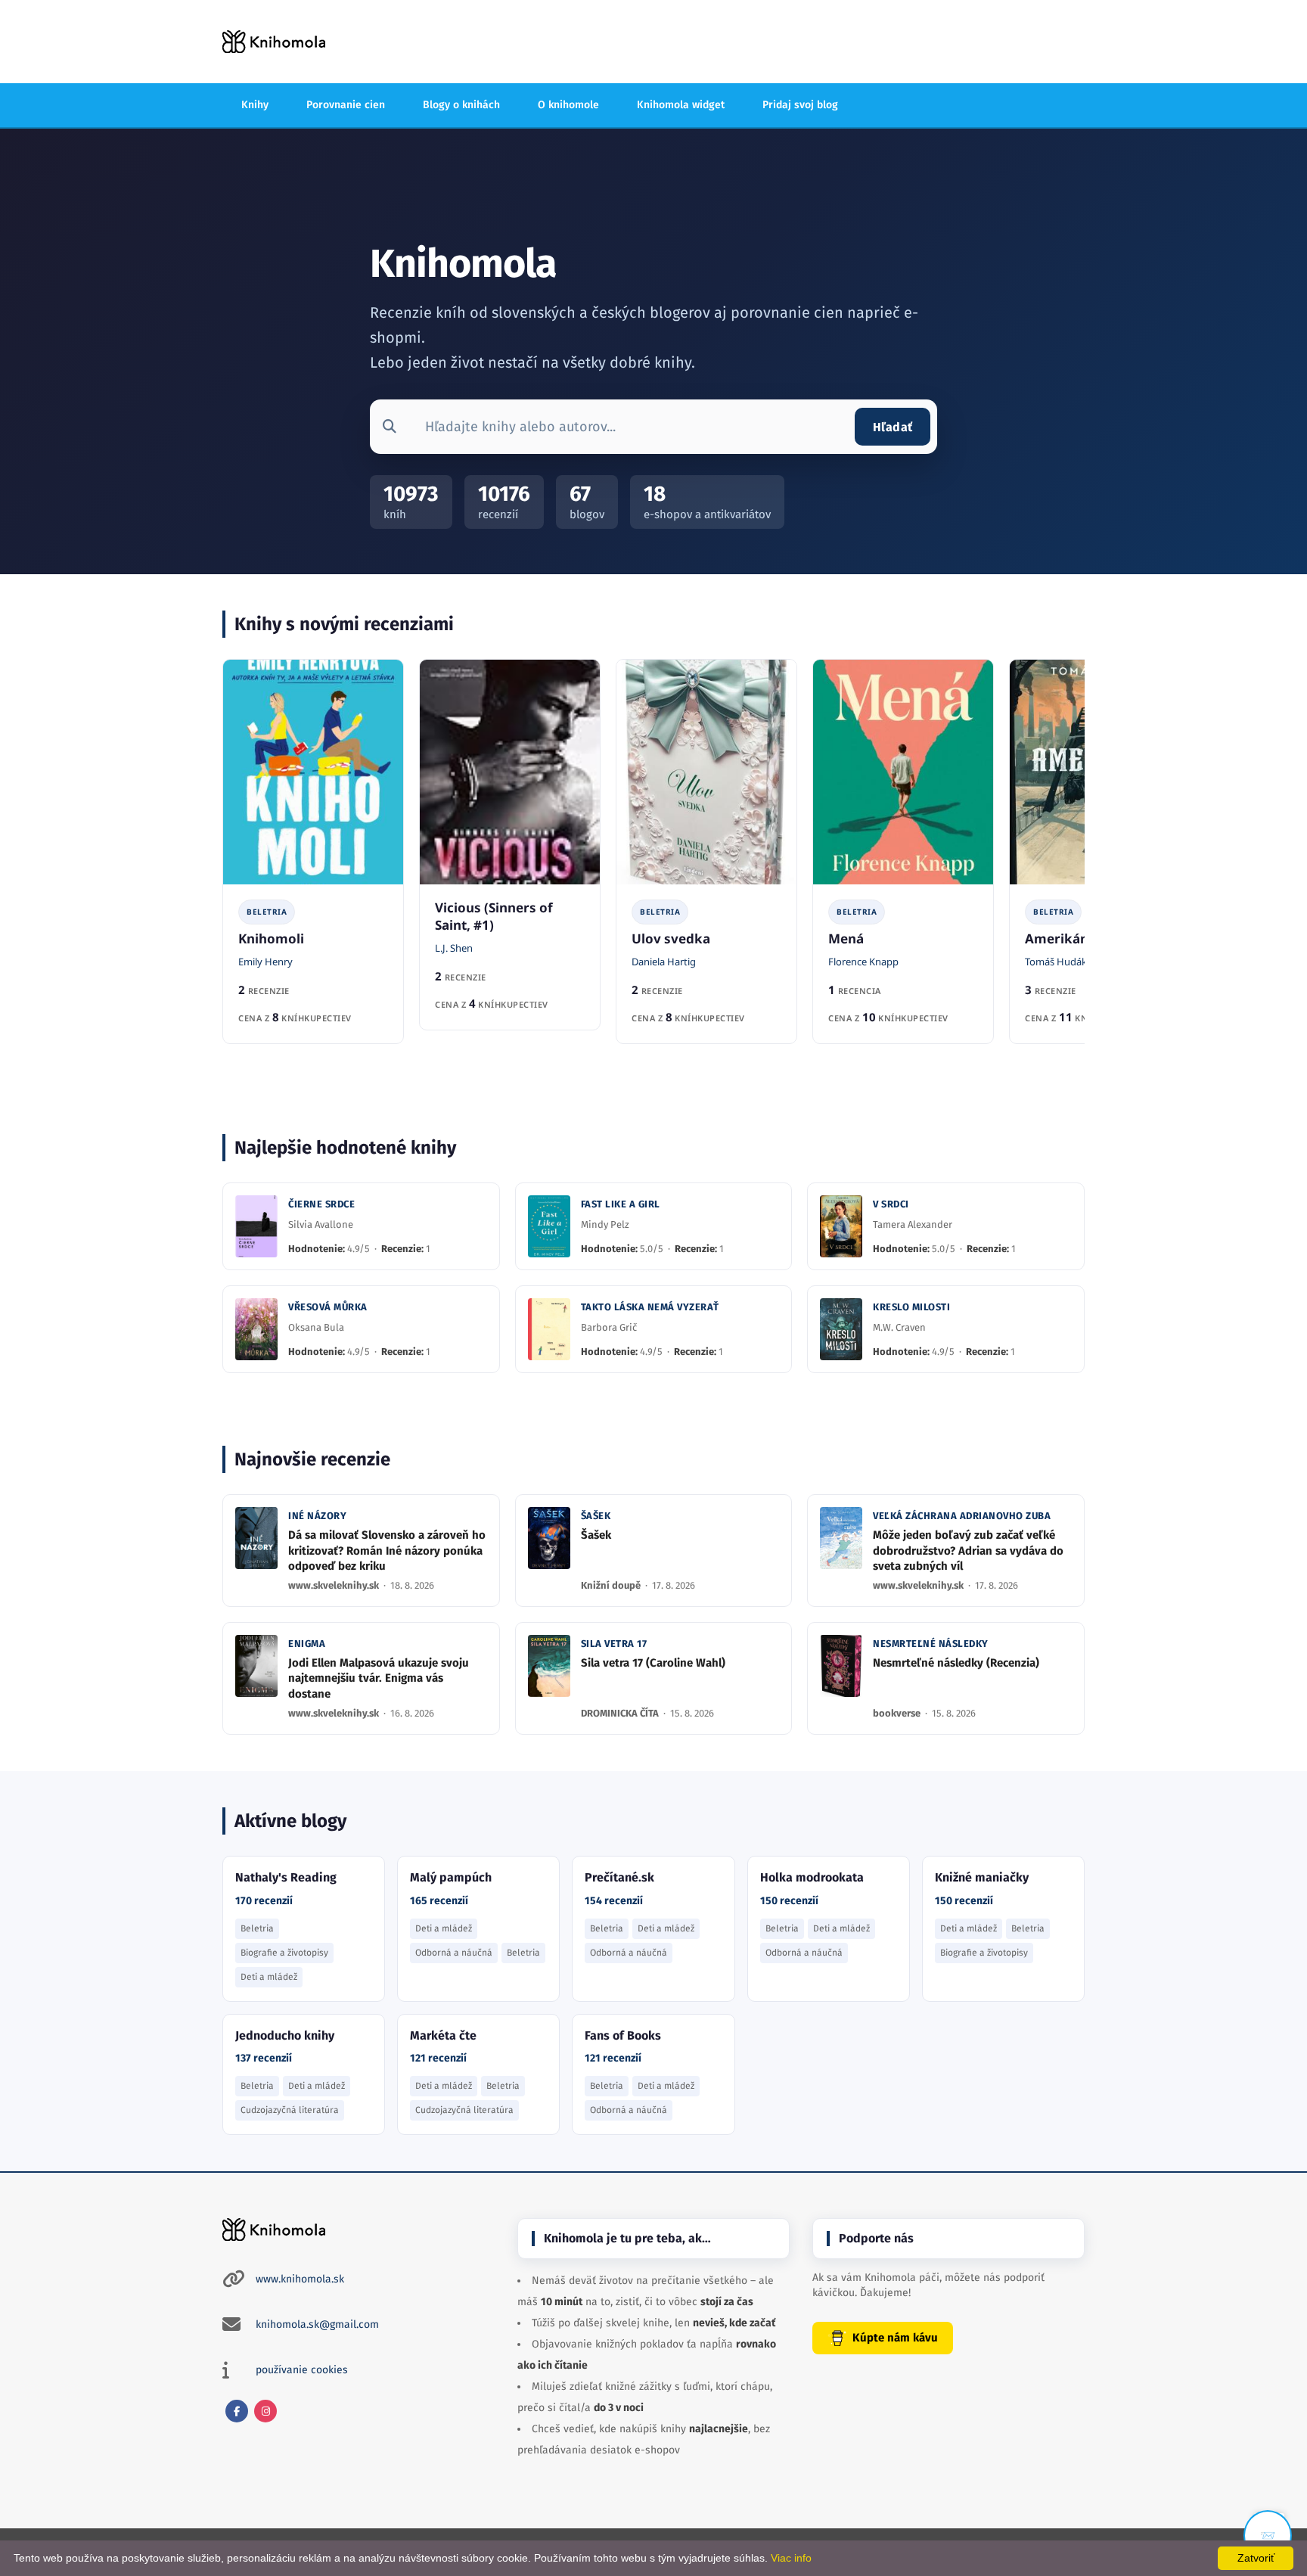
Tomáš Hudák (1056, 962)
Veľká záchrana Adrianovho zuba (962, 1516)
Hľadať (893, 427)
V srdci (891, 1204)
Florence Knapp (863, 962)
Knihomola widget (681, 105)
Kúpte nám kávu (895, 2338)
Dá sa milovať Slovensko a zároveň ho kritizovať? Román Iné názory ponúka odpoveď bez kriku (387, 1551)
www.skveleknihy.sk (335, 1585)
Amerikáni (1059, 938)
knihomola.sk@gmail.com (317, 2324)
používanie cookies (302, 2370)
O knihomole (568, 105)
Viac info (791, 2558)
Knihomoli (271, 938)
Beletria (267, 912)
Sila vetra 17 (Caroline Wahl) (653, 1663)
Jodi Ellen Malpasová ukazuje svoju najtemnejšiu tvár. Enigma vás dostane (379, 1678)
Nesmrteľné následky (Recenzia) (956, 1663)
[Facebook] (237, 2411)
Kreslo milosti (911, 1307)
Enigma (307, 1644)
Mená (846, 938)
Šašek (596, 1516)
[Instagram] (265, 2411)
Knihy (255, 105)
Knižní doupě (612, 1585)
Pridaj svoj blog (800, 105)
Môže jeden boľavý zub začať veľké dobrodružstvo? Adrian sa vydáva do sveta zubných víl (968, 1551)
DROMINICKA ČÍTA (621, 1713)
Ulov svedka (671, 938)
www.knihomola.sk (300, 2279)
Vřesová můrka (328, 1307)
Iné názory (317, 1516)
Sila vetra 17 (614, 1644)
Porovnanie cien (346, 105)
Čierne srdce (321, 1204)
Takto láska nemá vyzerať (650, 1307)
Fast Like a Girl (621, 1204)
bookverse (898, 1713)
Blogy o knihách (461, 105)
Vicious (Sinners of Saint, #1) (494, 916)
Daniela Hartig (664, 962)
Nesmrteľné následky (931, 1644)
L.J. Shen (454, 948)
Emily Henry (265, 962)
